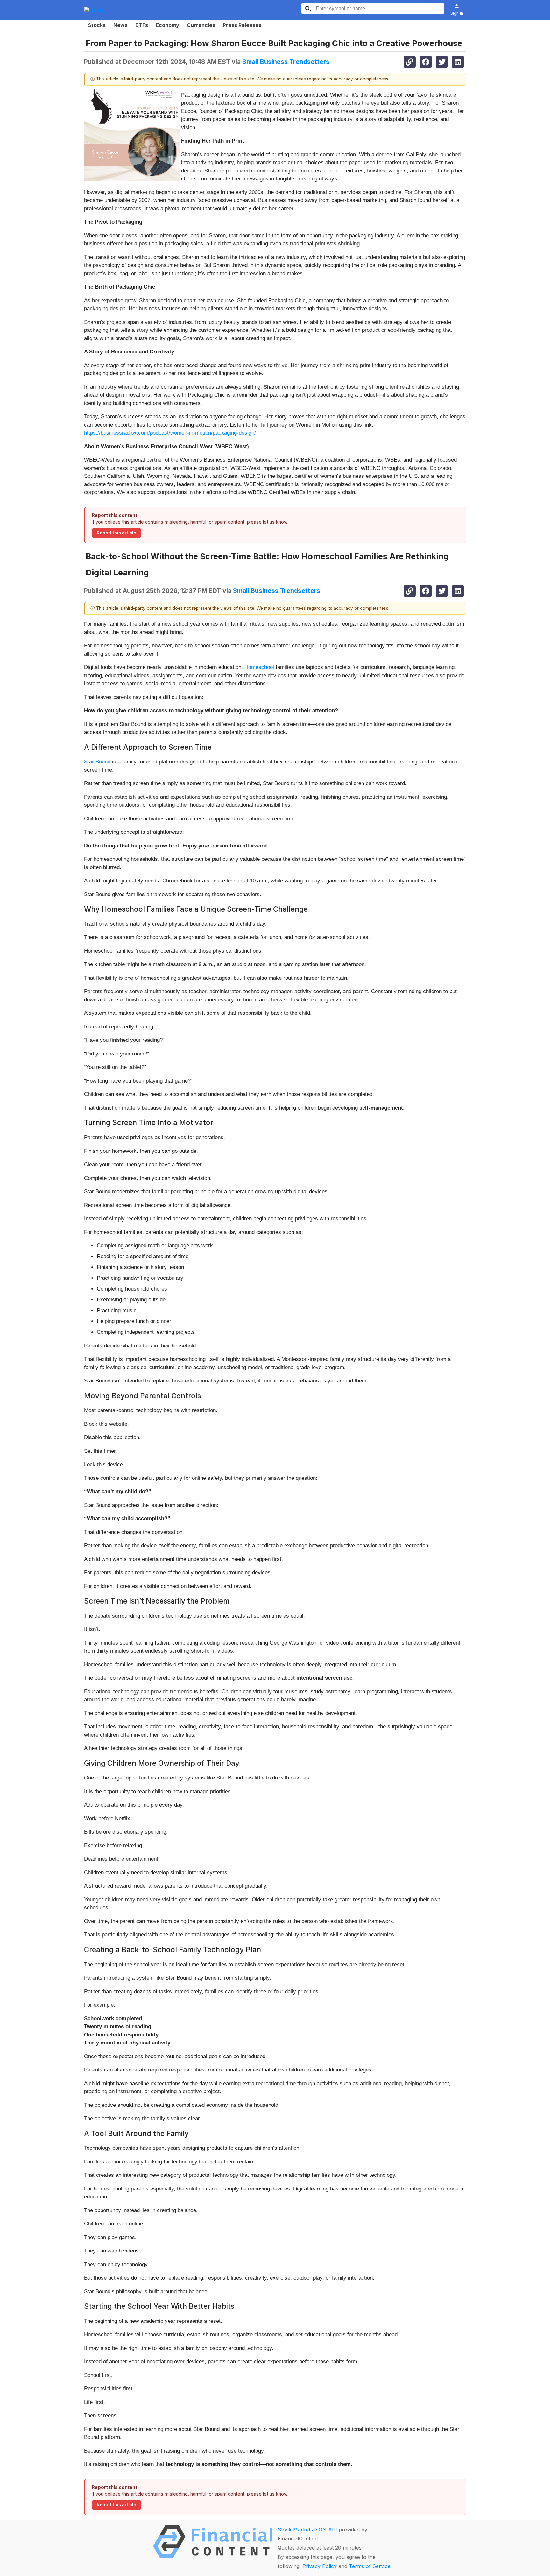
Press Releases (242, 25)
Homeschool (259, 667)
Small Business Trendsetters (286, 62)
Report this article (116, 533)
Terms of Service (370, 2566)
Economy (167, 25)
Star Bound (97, 762)
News (120, 25)
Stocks (97, 25)
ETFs (142, 25)
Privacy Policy (320, 2566)
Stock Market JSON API (307, 2530)
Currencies (201, 25)
